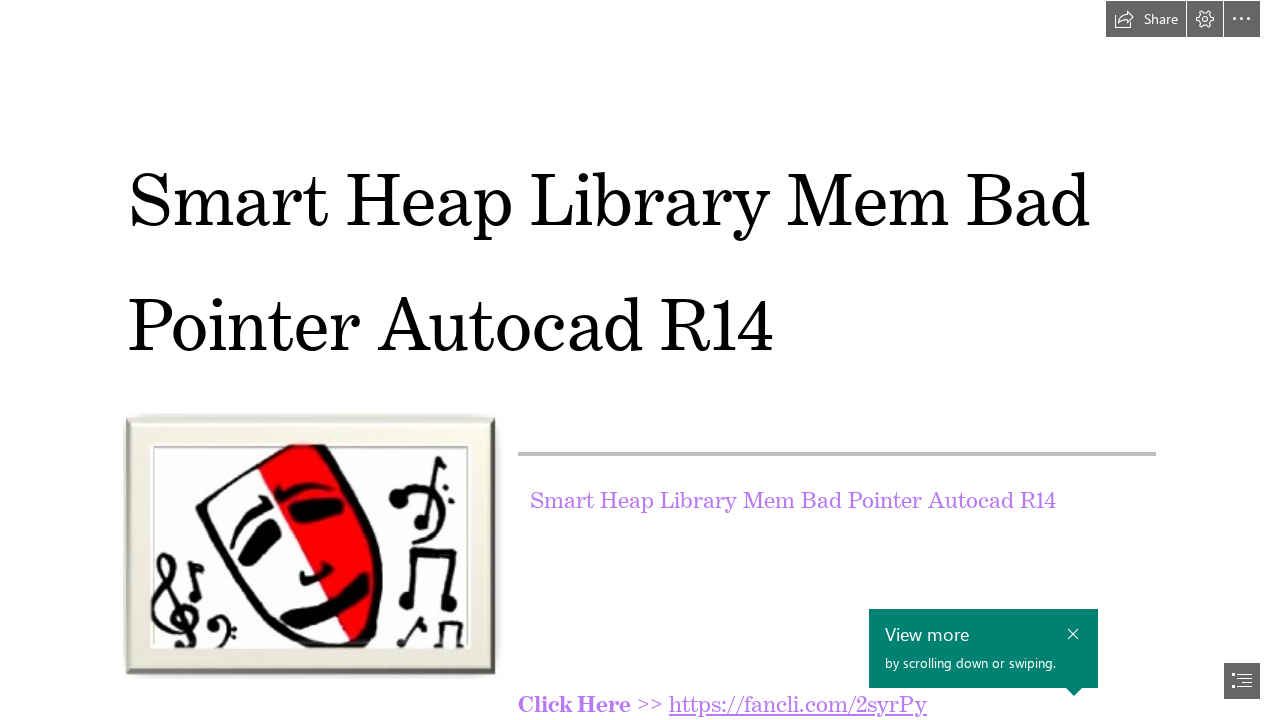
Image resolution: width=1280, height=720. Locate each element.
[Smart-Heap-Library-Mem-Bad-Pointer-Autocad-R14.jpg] (312, 545)
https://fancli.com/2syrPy (798, 699)
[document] (640, 360)
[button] (1146, 19)
